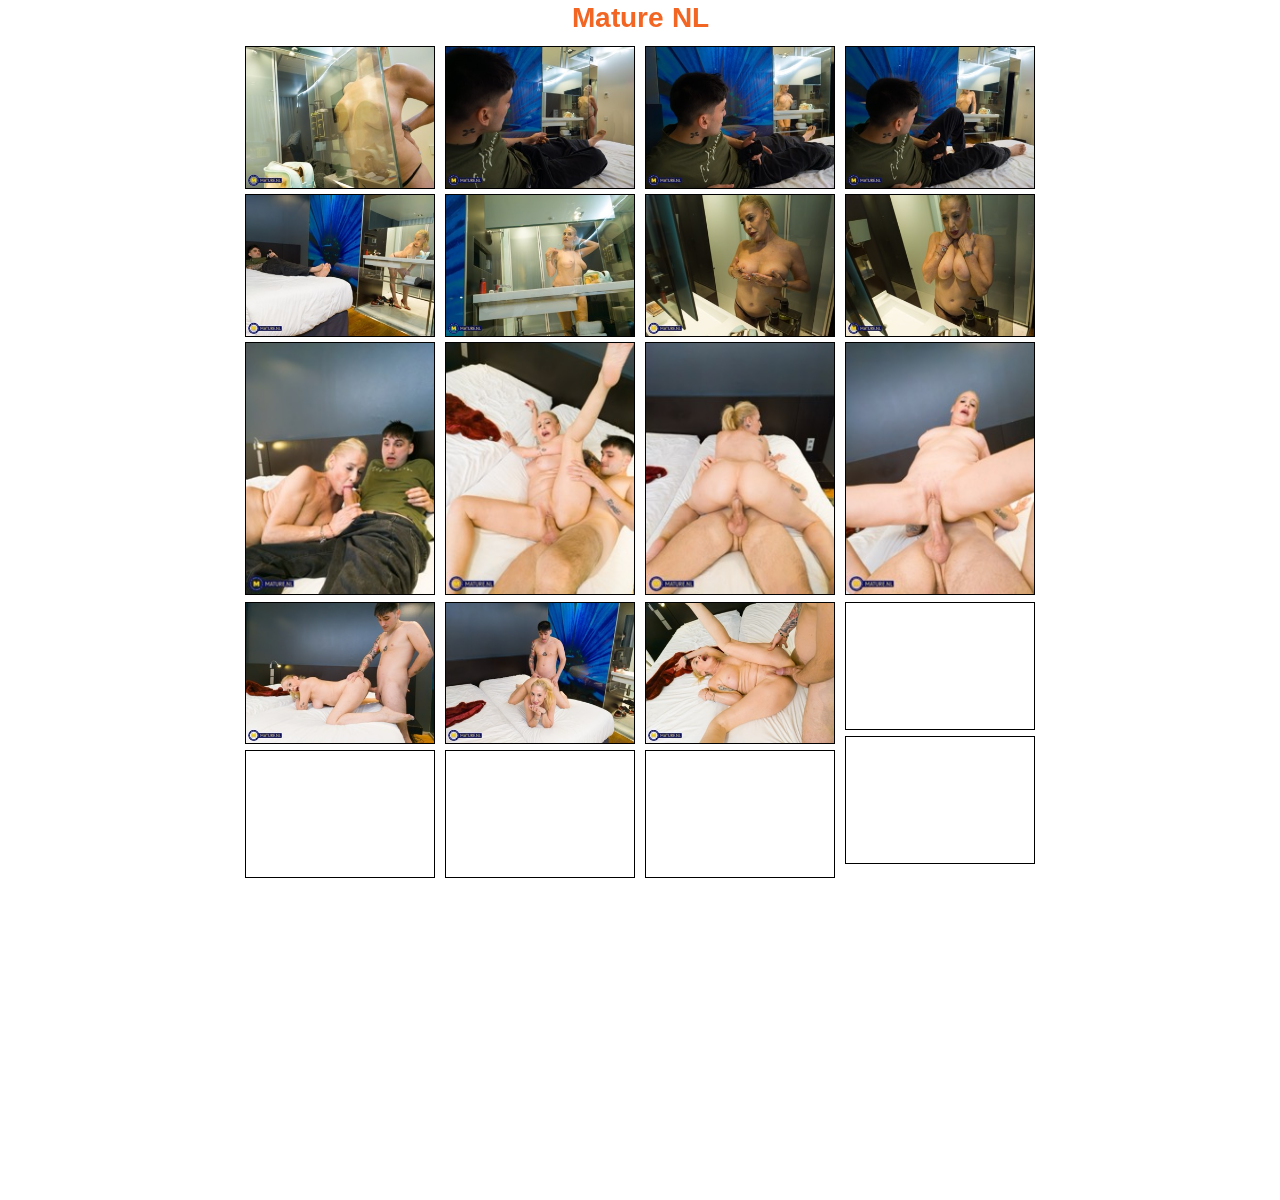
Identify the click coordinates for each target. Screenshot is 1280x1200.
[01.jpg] (340, 117)
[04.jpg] (940, 117)
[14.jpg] (540, 673)
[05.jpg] (340, 265)
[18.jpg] (340, 814)
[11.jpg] (740, 468)
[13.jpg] (340, 673)
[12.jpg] (940, 468)
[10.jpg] (540, 468)
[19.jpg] (540, 814)
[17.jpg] (940, 800)
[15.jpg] (740, 673)
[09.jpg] (340, 468)
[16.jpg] (940, 666)
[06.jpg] (540, 265)
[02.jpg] (540, 117)
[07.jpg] (740, 265)
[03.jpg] (740, 117)
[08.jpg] (940, 265)
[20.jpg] (740, 814)
